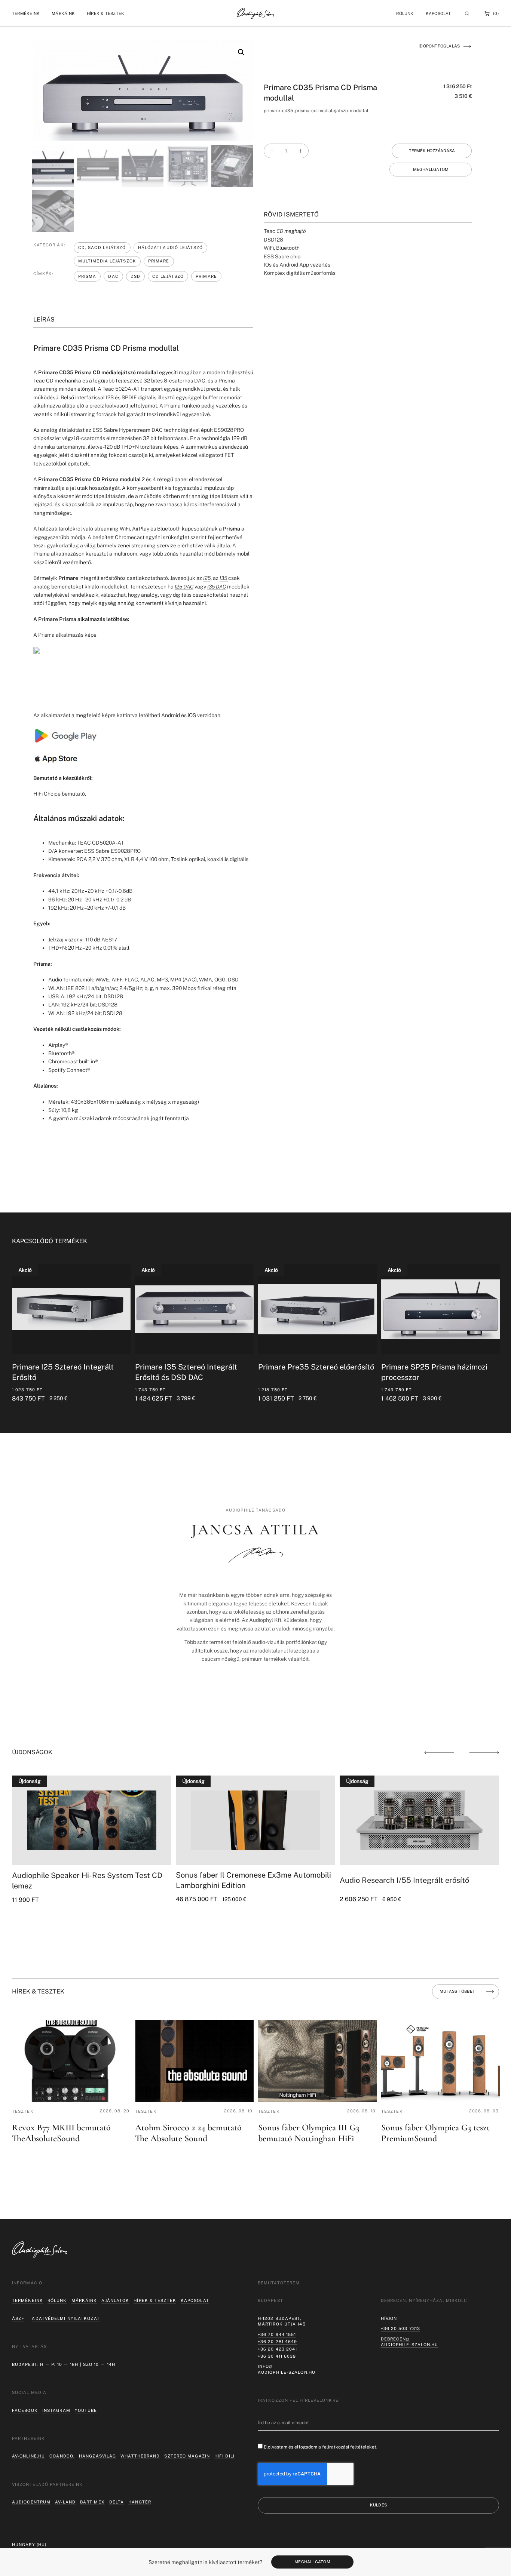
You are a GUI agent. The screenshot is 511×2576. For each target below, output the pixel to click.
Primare (159, 261)
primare (206, 276)
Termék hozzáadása (432, 151)
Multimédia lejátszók (107, 261)
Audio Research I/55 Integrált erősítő (404, 1880)
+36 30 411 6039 (277, 2356)
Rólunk (57, 2300)
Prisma (87, 276)
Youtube (86, 2410)
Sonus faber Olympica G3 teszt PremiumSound (435, 2133)
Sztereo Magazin (187, 2456)
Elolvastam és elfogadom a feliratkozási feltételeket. (321, 2447)
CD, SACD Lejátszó (102, 248)
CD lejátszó (168, 276)
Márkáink (84, 2300)
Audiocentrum (31, 2502)
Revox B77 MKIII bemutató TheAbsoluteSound (61, 2133)
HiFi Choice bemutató (59, 794)
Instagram (56, 2410)
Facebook (25, 2410)
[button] (26, 14)
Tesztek (23, 2111)
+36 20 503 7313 (401, 2328)
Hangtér (140, 2502)
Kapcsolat (438, 13)
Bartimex (92, 2502)
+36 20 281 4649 (278, 2342)
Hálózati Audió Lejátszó (170, 248)
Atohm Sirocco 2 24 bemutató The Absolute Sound (188, 2133)
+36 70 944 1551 (277, 2334)
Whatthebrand (140, 2456)
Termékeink (27, 2300)
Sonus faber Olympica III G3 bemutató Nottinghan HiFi (309, 2133)
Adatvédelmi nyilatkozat (66, 2318)
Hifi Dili (224, 2456)
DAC (113, 276)
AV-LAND (65, 2502)
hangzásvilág (97, 2456)
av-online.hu (28, 2456)
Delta (117, 2502)
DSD (135, 276)
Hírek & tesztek (155, 2300)
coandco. (62, 2456)
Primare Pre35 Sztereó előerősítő (289, 1367)
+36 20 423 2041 (278, 2349)
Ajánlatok (115, 2300)
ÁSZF (18, 2318)
